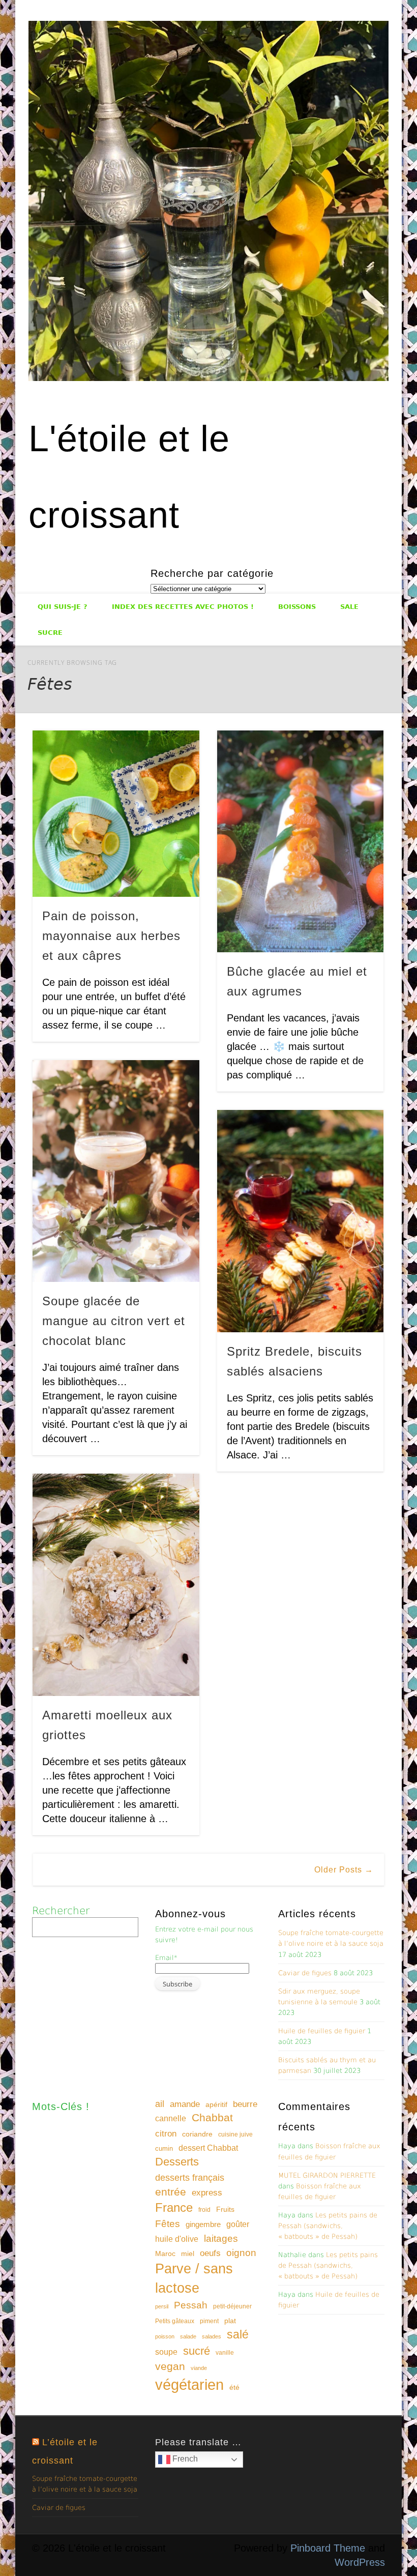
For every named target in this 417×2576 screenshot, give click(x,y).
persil (162, 2306)
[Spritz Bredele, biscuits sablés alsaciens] (300, 1221)
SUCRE (50, 633)
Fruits (225, 2209)
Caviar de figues (305, 1973)
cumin (164, 2148)
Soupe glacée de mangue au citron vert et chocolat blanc (114, 1321)
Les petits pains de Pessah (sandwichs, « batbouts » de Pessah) (328, 2226)
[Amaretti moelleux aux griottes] (116, 1585)
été (234, 2387)
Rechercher (61, 1911)
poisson (165, 2336)
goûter (238, 2224)
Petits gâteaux (175, 2321)
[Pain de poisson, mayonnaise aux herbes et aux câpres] (116, 814)
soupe (166, 2352)
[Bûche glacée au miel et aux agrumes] (300, 841)
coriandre (197, 2134)
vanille (225, 2353)
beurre (245, 2104)
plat (230, 2321)
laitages (221, 2238)
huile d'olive (177, 2239)
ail (160, 2104)
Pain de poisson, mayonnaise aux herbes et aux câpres (111, 936)
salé (238, 2334)
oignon (241, 2253)
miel (188, 2253)
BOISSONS (297, 607)
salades (212, 2336)
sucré (197, 2351)
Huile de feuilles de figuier (322, 2031)
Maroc (165, 2253)
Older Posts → (344, 1870)
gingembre (203, 2224)
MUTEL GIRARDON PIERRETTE (327, 2175)
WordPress (360, 2562)
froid (204, 2210)
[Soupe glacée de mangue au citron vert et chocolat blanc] (116, 1171)
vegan (170, 2366)
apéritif (216, 2105)
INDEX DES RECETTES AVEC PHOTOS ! (183, 607)
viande (199, 2368)
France (174, 2207)
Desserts (177, 2162)
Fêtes (168, 2224)
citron (166, 2134)
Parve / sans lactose (194, 2278)
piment (209, 2321)
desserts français (190, 2177)
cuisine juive (235, 2134)
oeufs (210, 2253)
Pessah (191, 2305)
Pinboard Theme (328, 2548)
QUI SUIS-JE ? (63, 607)
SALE (349, 607)
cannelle (171, 2118)
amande (185, 2104)
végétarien (189, 2384)
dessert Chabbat (208, 2148)
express (207, 2193)
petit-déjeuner (232, 2306)
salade (188, 2336)
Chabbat (212, 2118)
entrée (171, 2192)
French (184, 2459)
